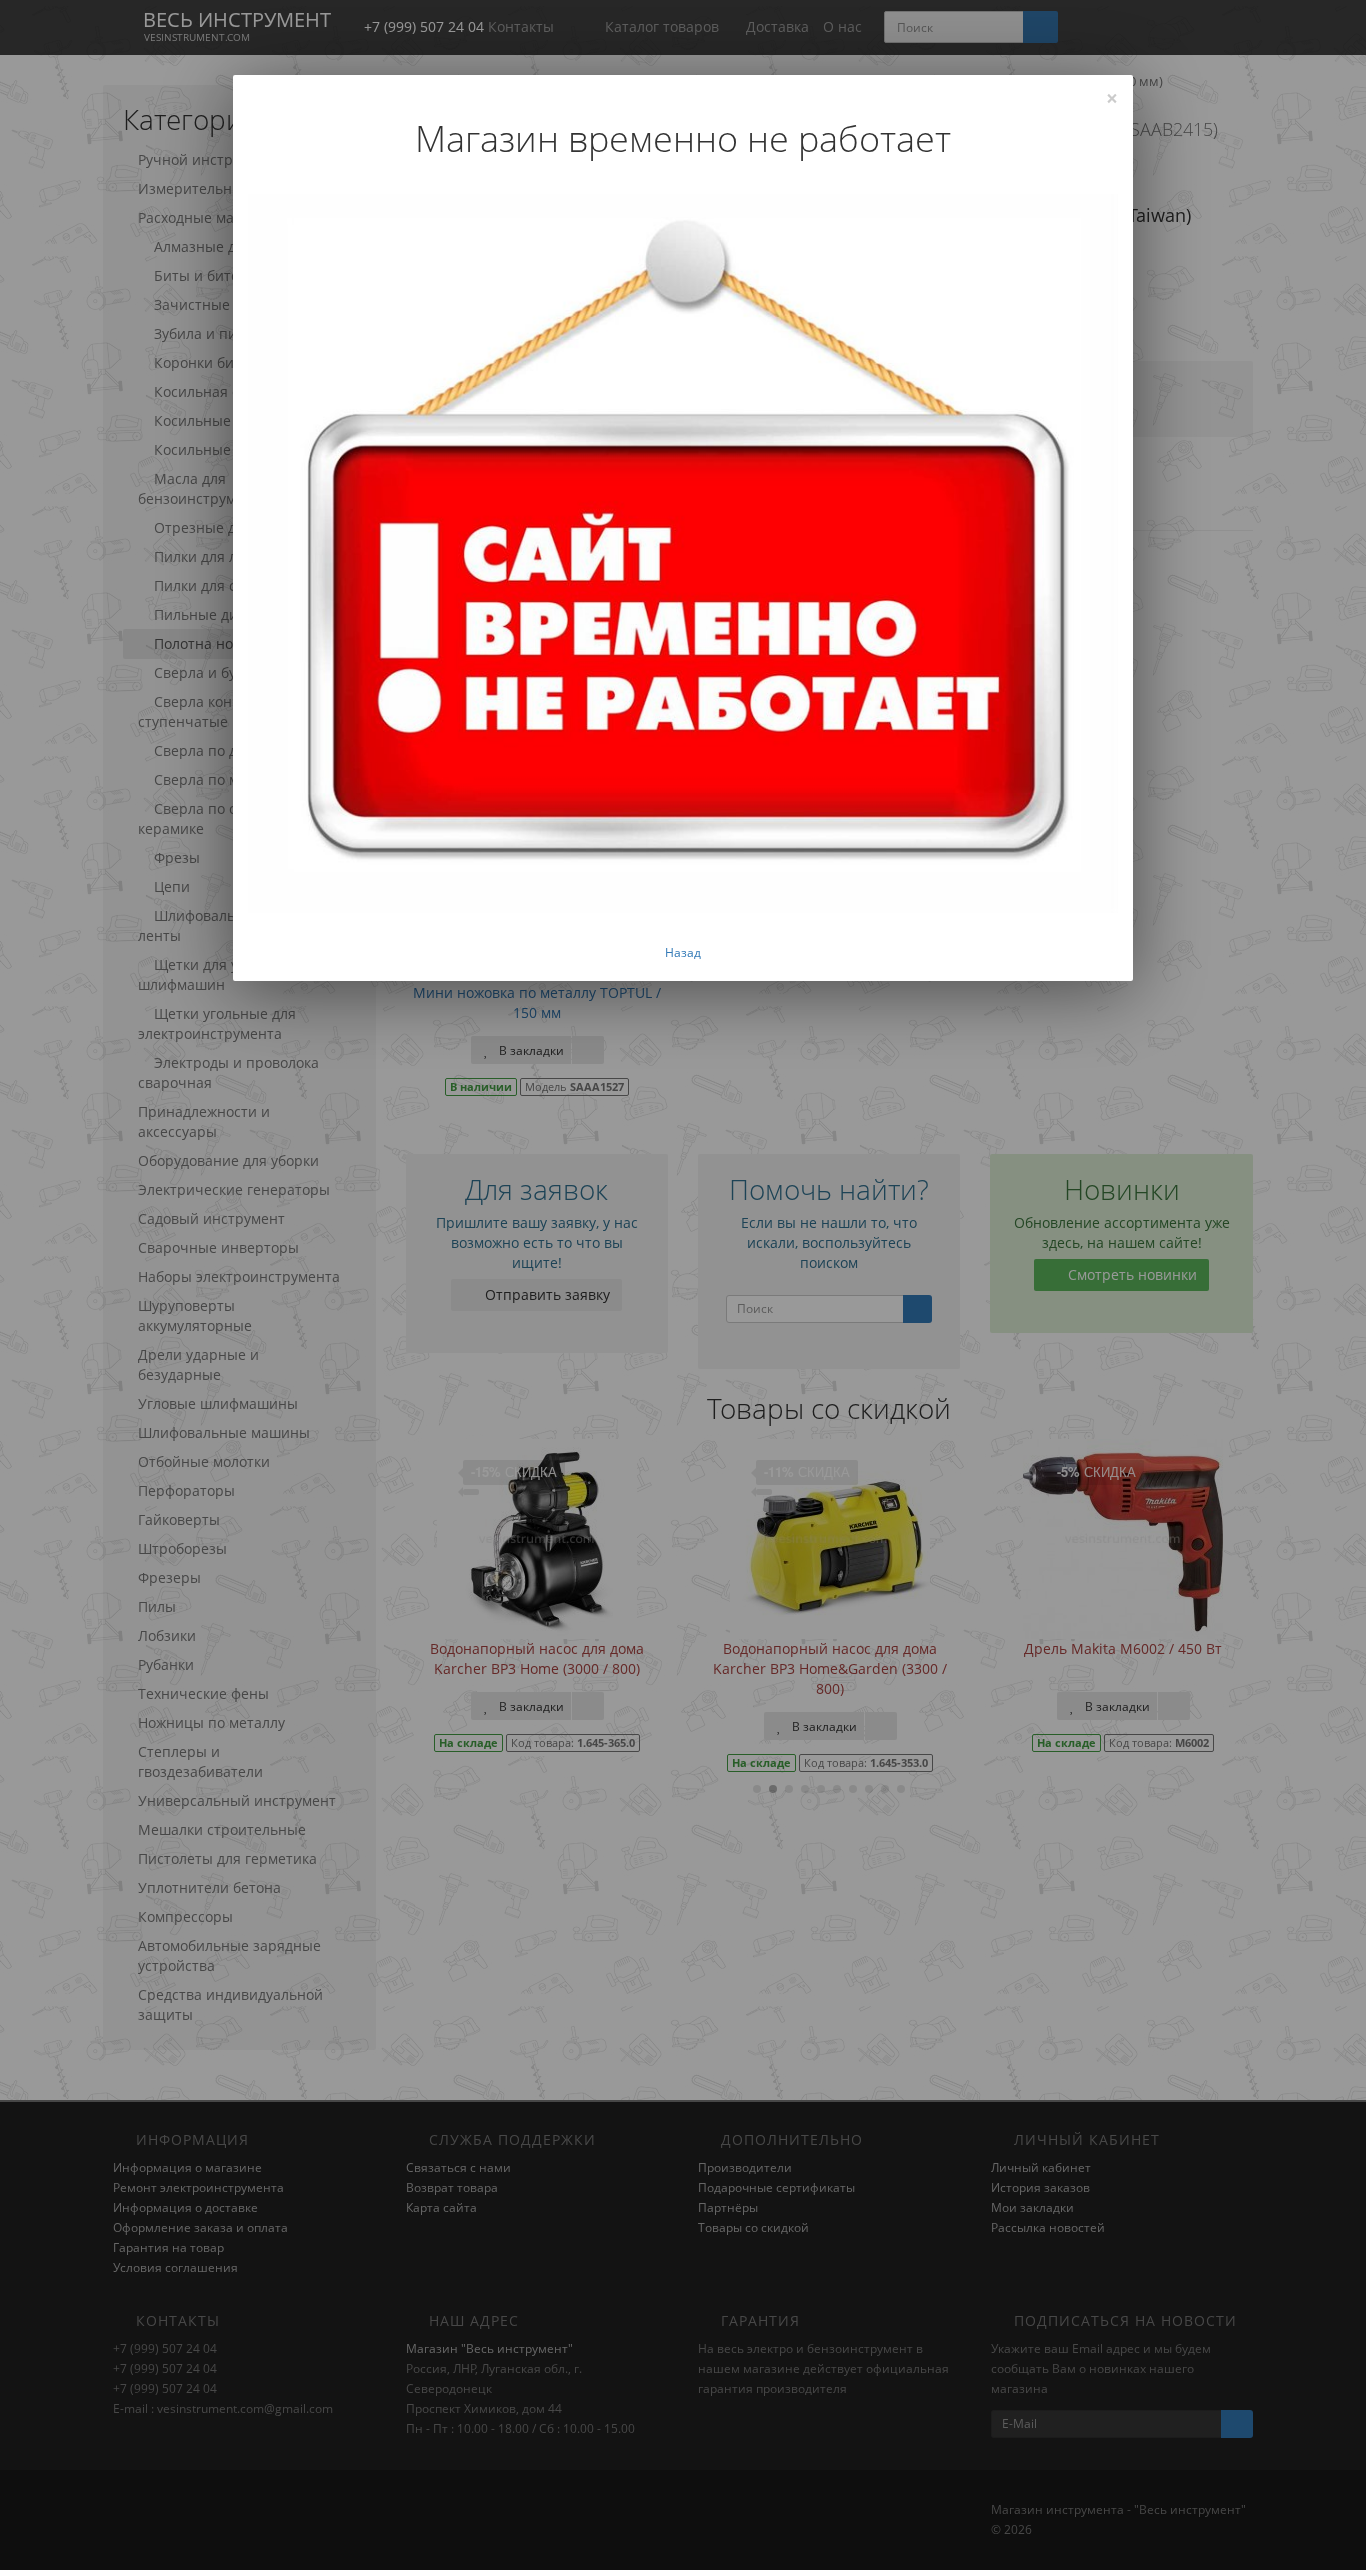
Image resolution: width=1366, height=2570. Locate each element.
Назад (683, 952)
